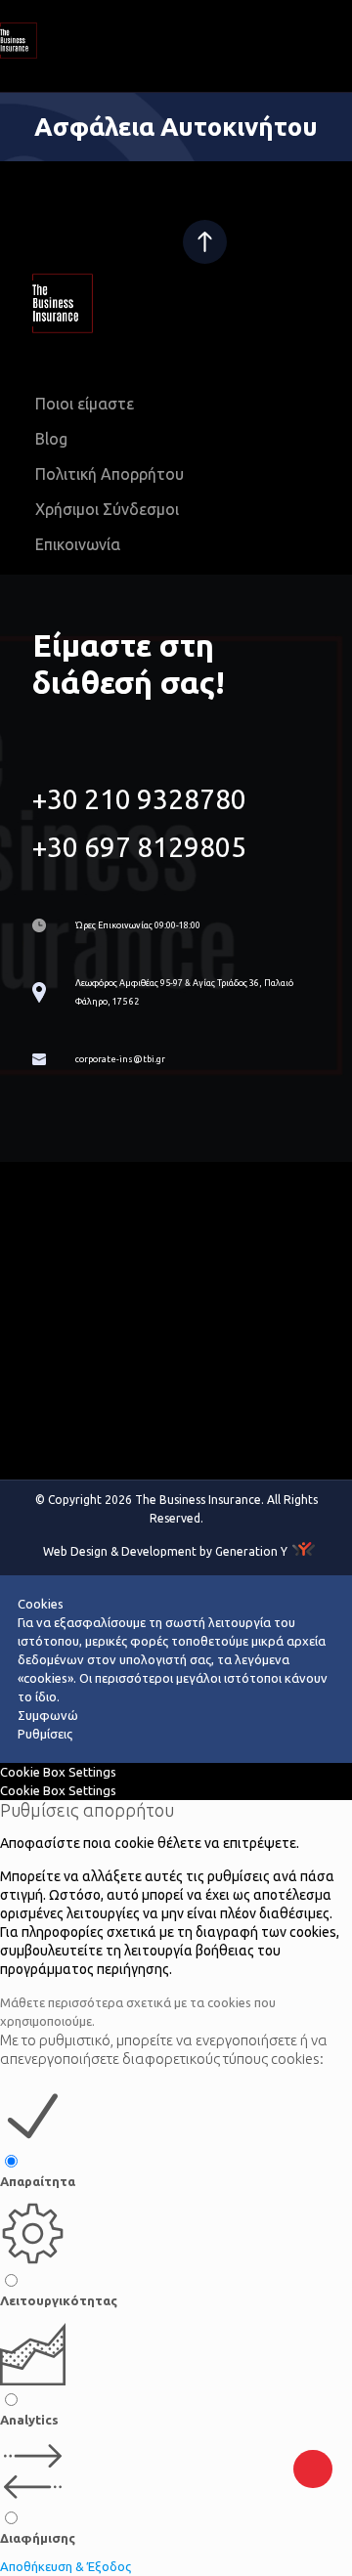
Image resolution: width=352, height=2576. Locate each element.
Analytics (29, 2420)
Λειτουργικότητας (59, 2300)
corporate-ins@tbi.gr (120, 1059)
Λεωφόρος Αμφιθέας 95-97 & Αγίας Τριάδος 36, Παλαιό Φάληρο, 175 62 (184, 992)
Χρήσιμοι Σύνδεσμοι (107, 509)
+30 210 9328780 (139, 799)
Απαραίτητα (38, 2181)
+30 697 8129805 (139, 847)
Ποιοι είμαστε (85, 404)
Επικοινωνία (78, 544)
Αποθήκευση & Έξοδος (66, 2566)
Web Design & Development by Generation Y (165, 1551)
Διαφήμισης (38, 2538)
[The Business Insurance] (88, 54)
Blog (51, 439)
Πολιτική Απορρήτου (110, 474)
